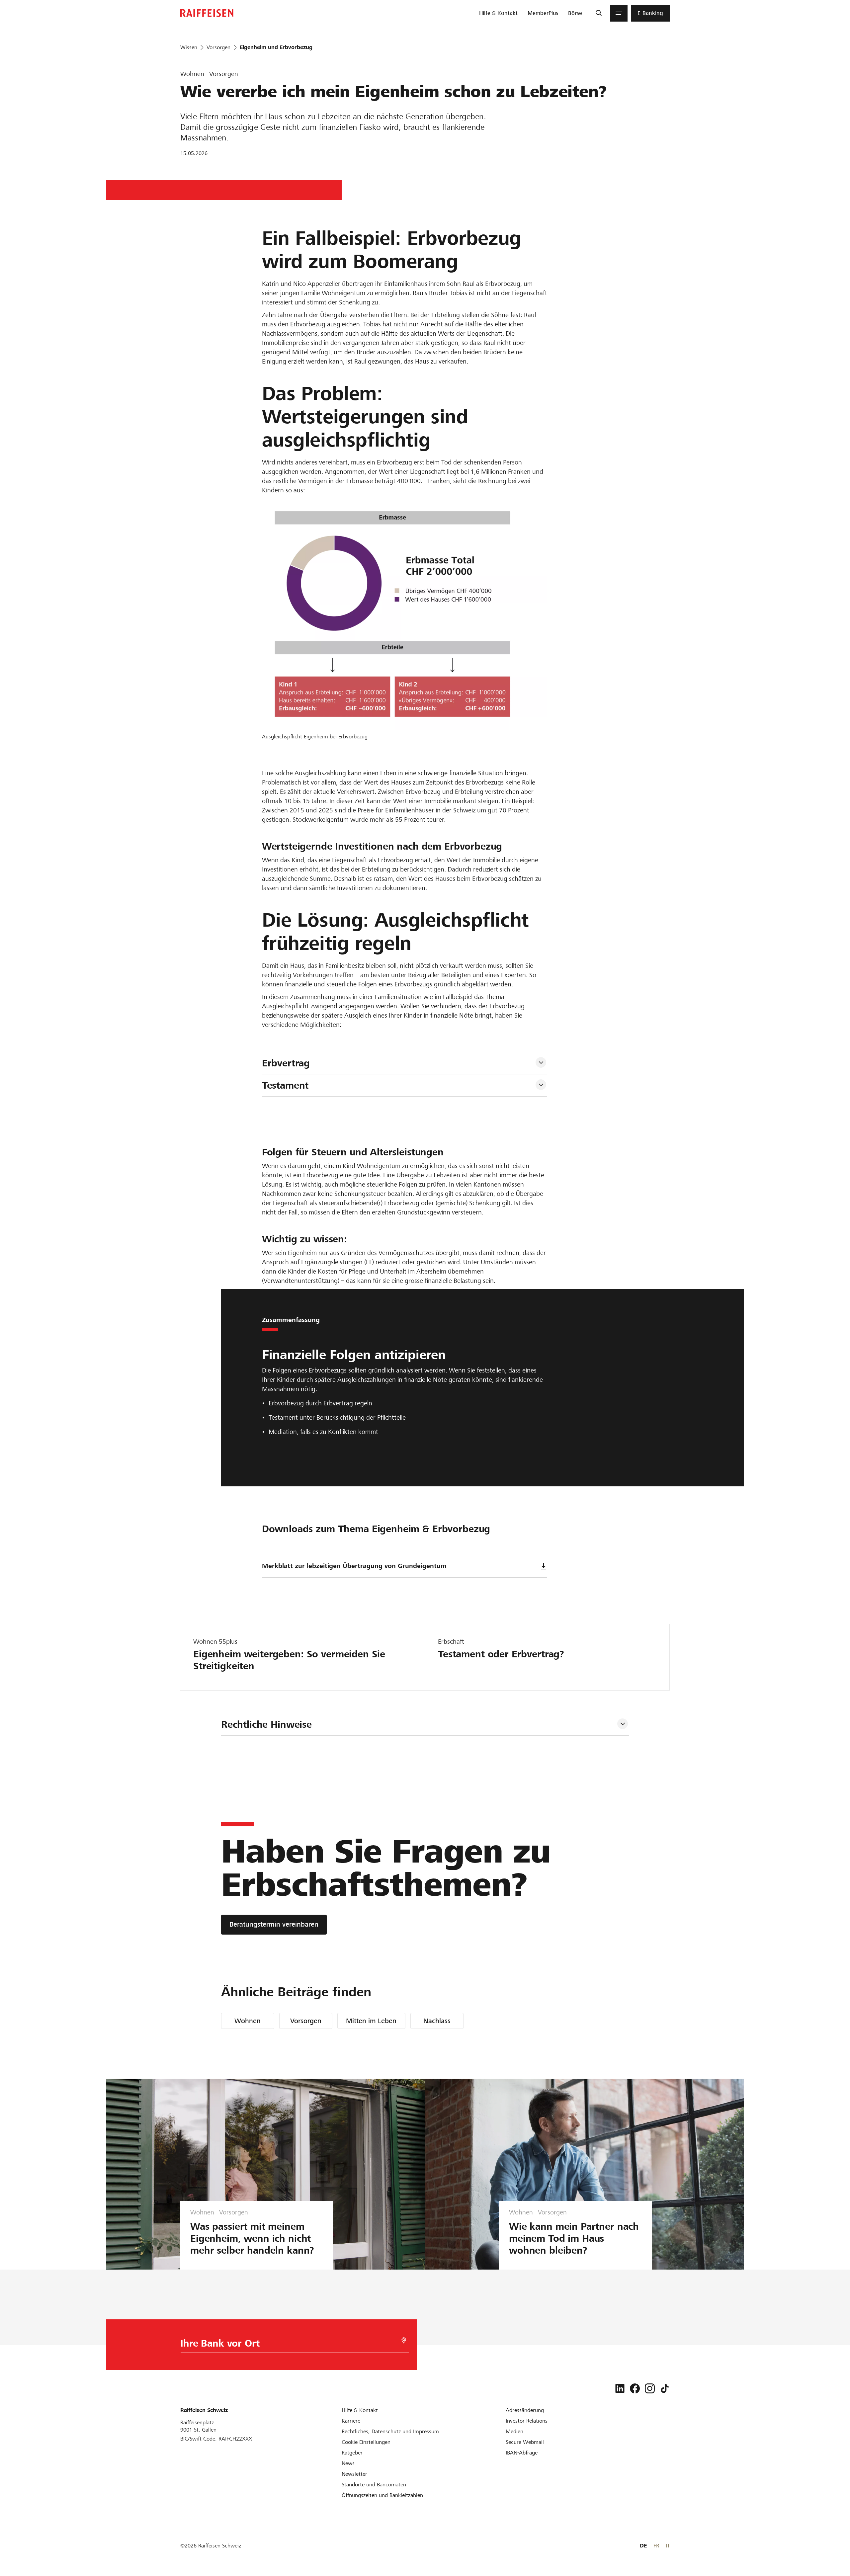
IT (668, 2546)
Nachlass (437, 2021)
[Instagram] (650, 2388)
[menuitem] (498, 13)
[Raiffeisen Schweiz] (207, 13)
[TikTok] (665, 2388)
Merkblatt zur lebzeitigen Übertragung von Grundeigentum (354, 1566)
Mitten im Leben (371, 2021)
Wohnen (248, 2021)
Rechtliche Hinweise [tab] (266, 1724)
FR (656, 2546)
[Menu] (619, 13)
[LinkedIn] (620, 2388)
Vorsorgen (306, 2021)
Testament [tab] (285, 1085)
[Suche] (598, 13)
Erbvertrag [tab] (286, 1063)
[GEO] (404, 2340)
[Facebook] (635, 2388)
